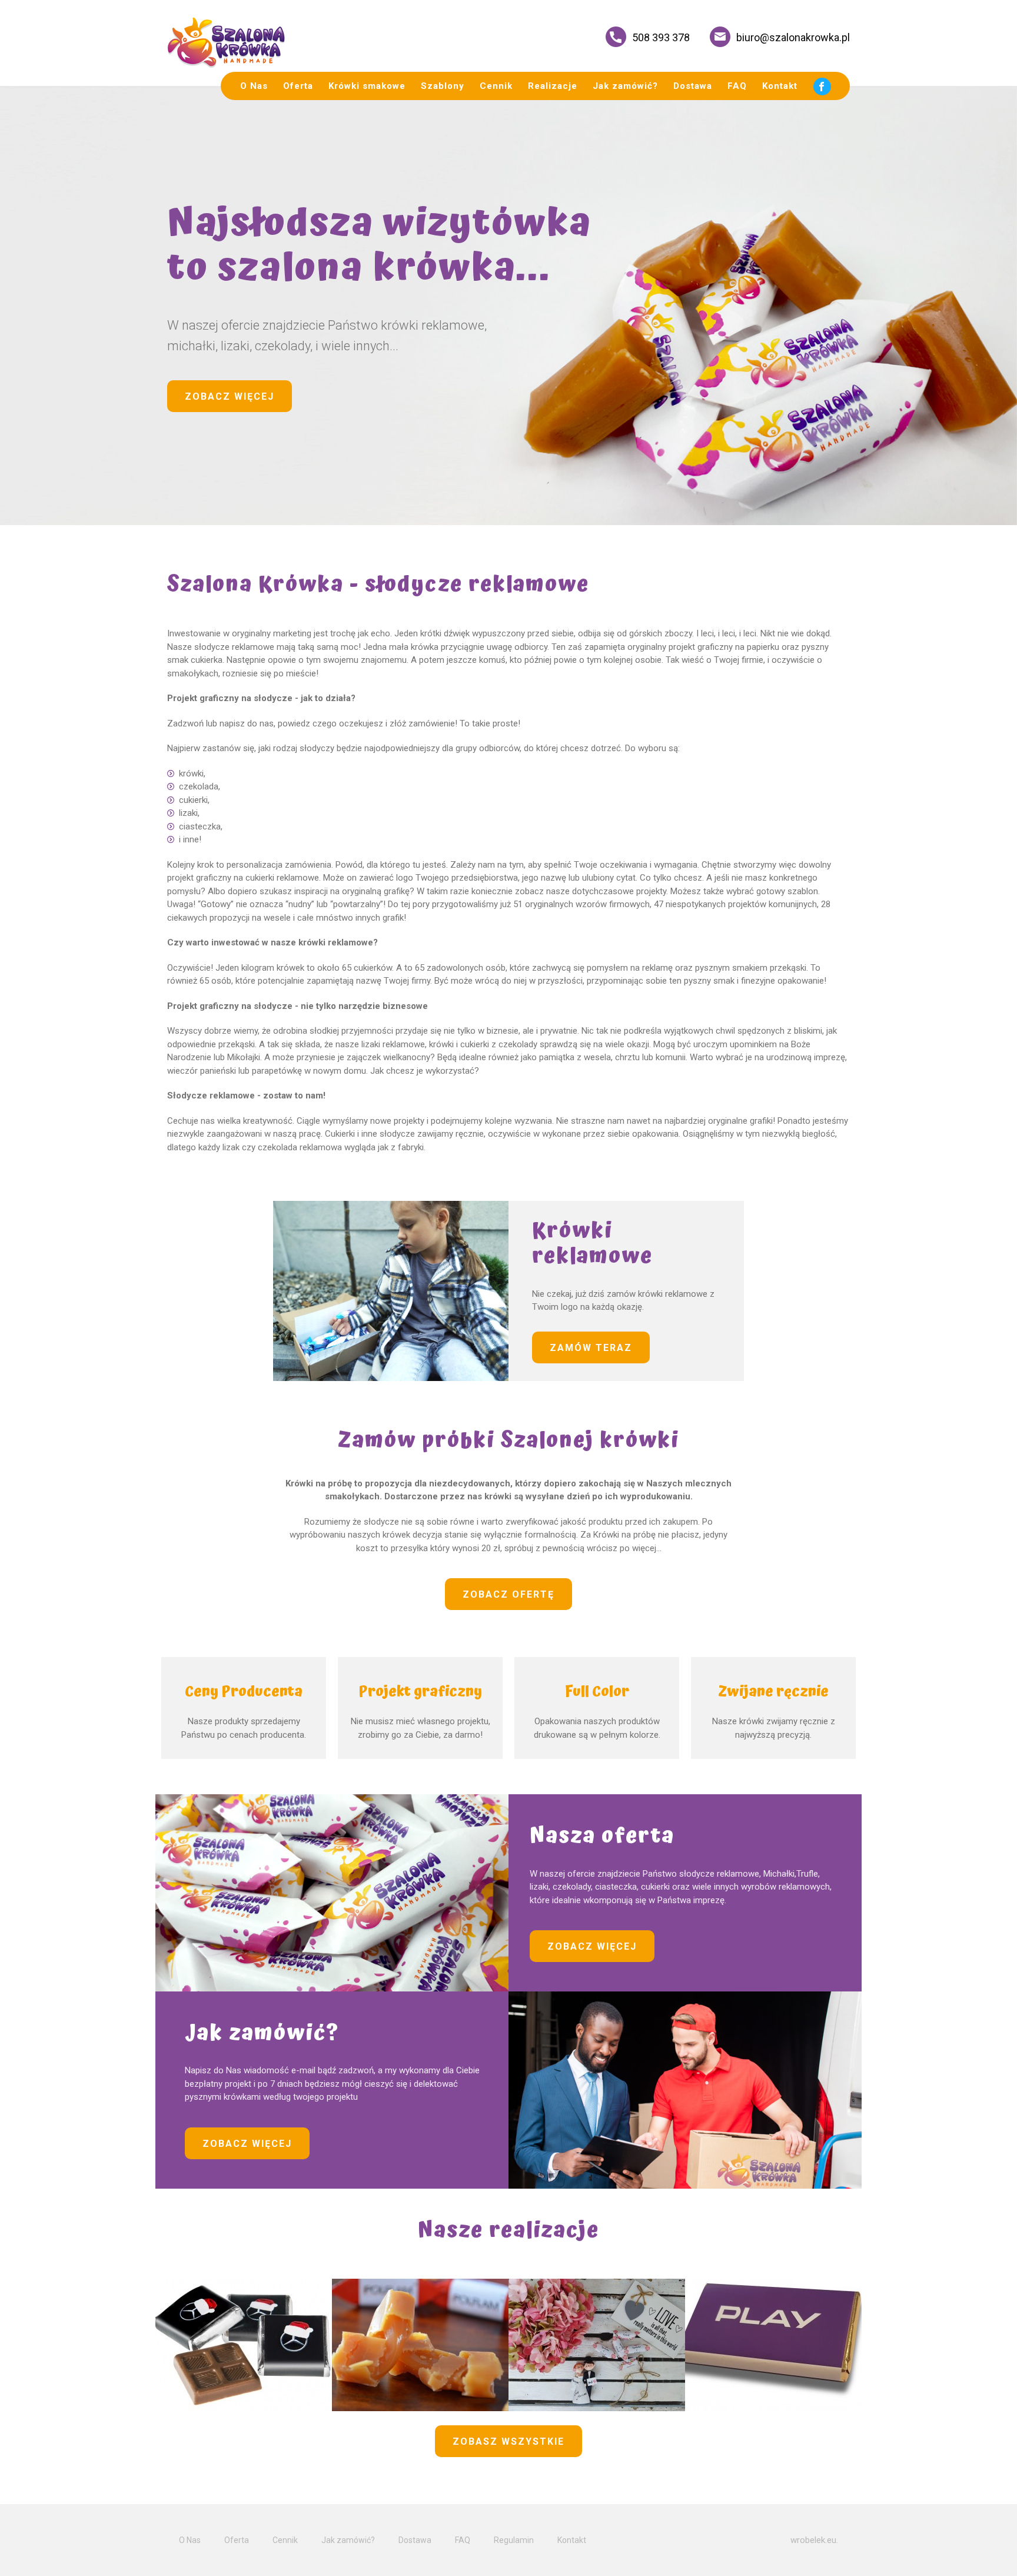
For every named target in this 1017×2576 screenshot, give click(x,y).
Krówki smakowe (367, 86)
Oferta (298, 86)
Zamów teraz (591, 1348)
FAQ (737, 86)
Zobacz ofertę (508, 1594)
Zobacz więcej (230, 396)
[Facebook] (822, 86)
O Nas (254, 86)
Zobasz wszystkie (508, 2441)
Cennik (496, 86)
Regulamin (514, 2540)
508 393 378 (661, 37)
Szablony (443, 86)
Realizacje (553, 86)
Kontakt (780, 86)
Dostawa (693, 86)
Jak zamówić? (625, 86)
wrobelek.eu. (814, 2540)
